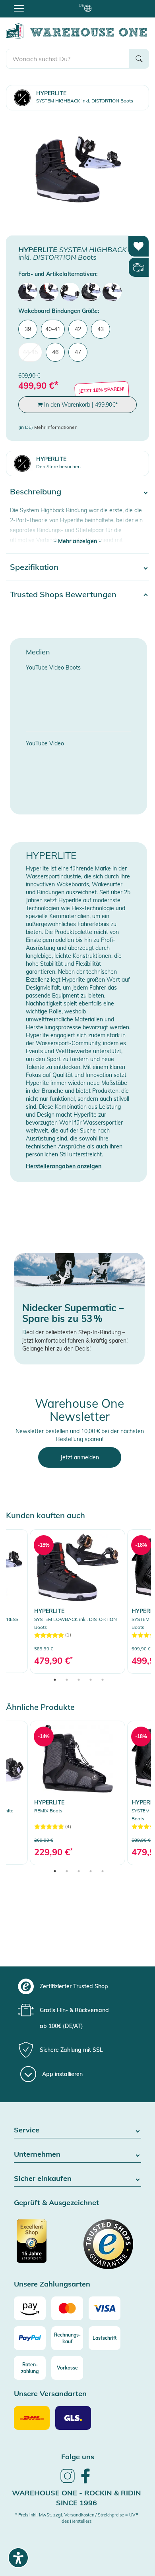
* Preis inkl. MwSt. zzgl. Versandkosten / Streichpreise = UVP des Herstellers (77, 2518)
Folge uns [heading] (78, 2457)
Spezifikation (34, 567)
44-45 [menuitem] (30, 352)
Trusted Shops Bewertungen (63, 594)
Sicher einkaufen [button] (43, 2179)
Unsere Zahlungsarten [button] (52, 2284)
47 (78, 352)
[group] (77, 1986)
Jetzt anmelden (80, 1457)
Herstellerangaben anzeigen (64, 1166)
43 (101, 329)
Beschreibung (36, 491)
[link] (77, 1601)
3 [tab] (79, 1680)
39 (28, 329)
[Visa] (105, 2308)
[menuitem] (28, 292)
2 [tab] (67, 1680)
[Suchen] (139, 59)
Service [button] (27, 2130)
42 (78, 329)
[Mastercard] (67, 2308)
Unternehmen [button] (37, 2154)
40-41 (53, 329)
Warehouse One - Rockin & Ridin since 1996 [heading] (77, 2498)
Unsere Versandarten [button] (50, 2394)
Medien (38, 652)
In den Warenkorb (80, 405)
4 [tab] (91, 1680)
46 (55, 352)
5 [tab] (103, 1680)
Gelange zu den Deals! (56, 1349)
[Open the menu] (19, 8)
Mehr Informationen (56, 427)
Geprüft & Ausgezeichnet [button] (56, 2203)
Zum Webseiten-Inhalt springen (40, 4)
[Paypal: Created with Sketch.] (30, 2338)
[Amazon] (30, 2308)
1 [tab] (55, 1680)
